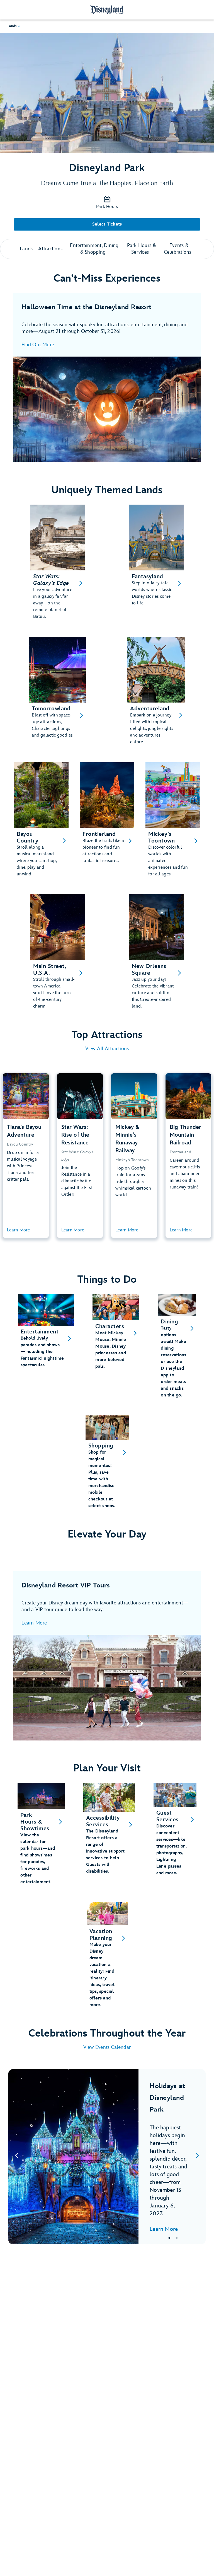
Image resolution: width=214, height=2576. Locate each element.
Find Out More (38, 345)
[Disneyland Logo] (107, 10)
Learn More (34, 1623)
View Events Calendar (107, 2047)
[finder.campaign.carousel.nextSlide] (197, 2157)
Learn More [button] (19, 1230)
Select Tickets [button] (107, 224)
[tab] (107, 2157)
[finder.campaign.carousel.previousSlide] (17, 2157)
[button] (14, 26)
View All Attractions (107, 1049)
